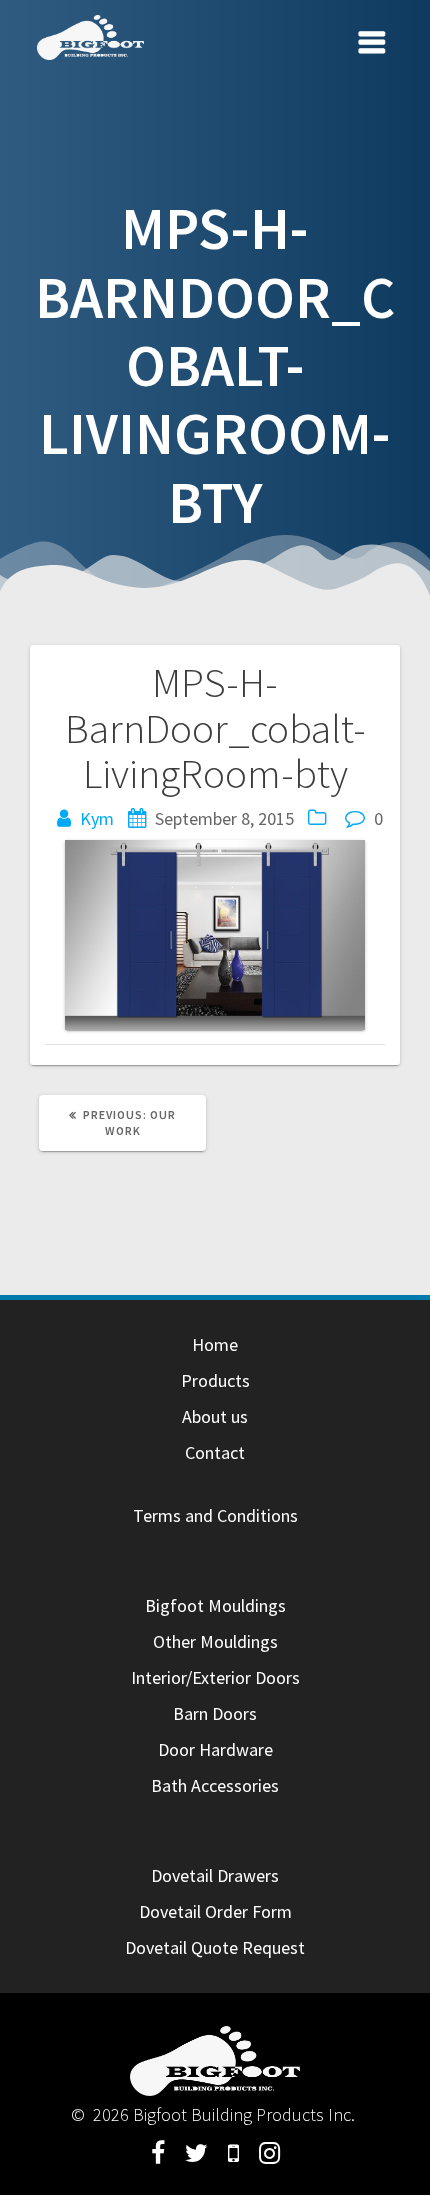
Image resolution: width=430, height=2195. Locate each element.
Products (215, 1380)
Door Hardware (215, 1749)
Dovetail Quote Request (215, 1947)
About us (215, 1416)
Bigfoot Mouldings (215, 1605)
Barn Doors (215, 1713)
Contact (215, 1452)
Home (215, 1344)
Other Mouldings (215, 1641)
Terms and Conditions (215, 1515)
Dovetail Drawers (215, 1875)
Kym (97, 818)
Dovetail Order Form (215, 1911)
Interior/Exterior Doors (215, 1677)
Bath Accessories (215, 1785)
